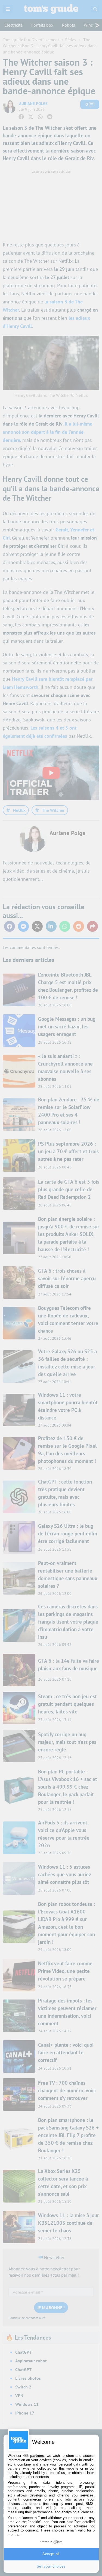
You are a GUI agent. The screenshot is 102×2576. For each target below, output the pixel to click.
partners (37, 2456)
